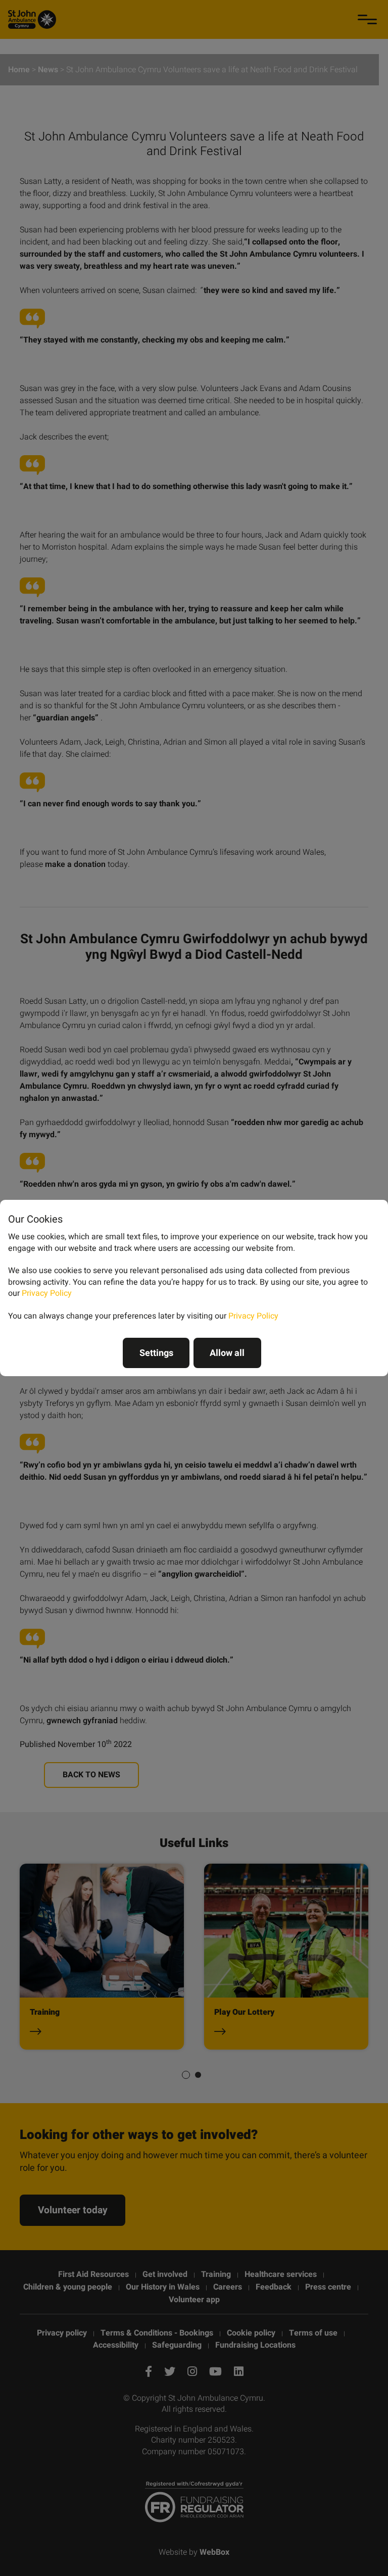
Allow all (227, 1353)
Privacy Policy (47, 1293)
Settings (156, 1353)
